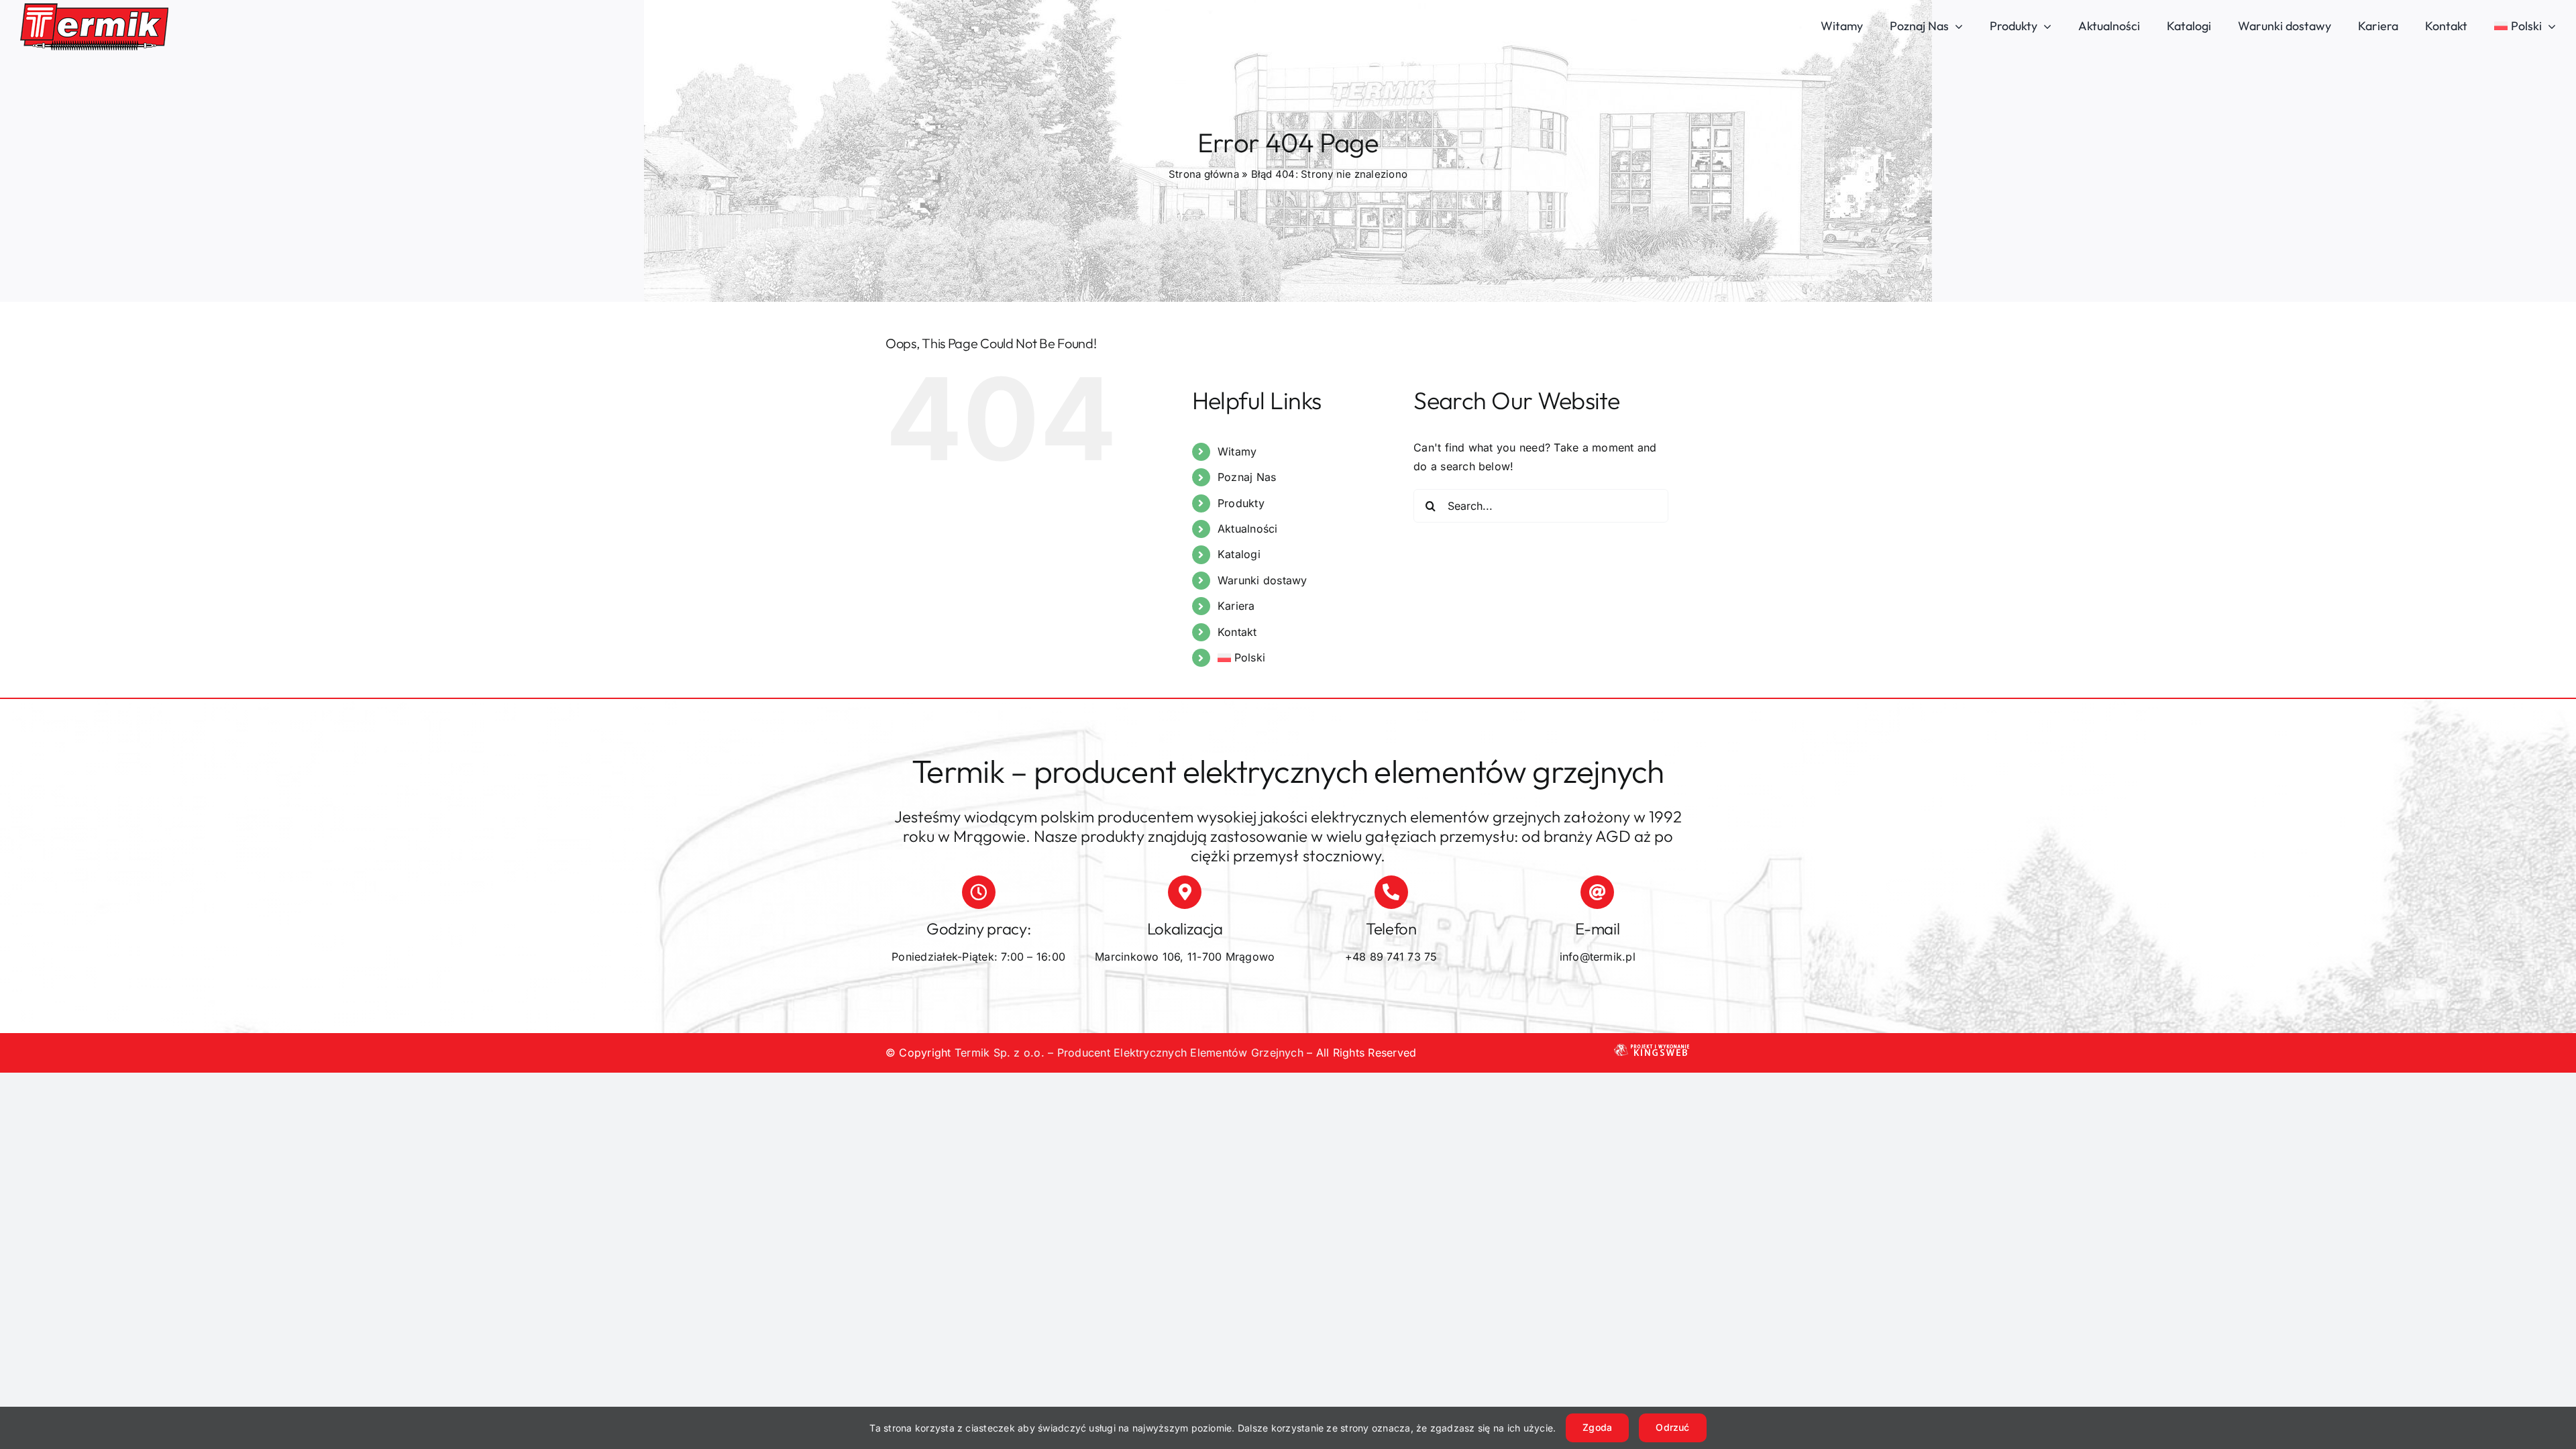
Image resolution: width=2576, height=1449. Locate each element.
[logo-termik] (94, 9)
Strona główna (1204, 174)
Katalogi (1239, 554)
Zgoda (1597, 1427)
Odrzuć (1672, 1427)
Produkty (1241, 503)
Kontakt (1237, 632)
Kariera (1236, 606)
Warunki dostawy (1263, 580)
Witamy (1237, 451)
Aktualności (1248, 529)
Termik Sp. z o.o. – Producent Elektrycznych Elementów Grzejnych (1129, 1053)
